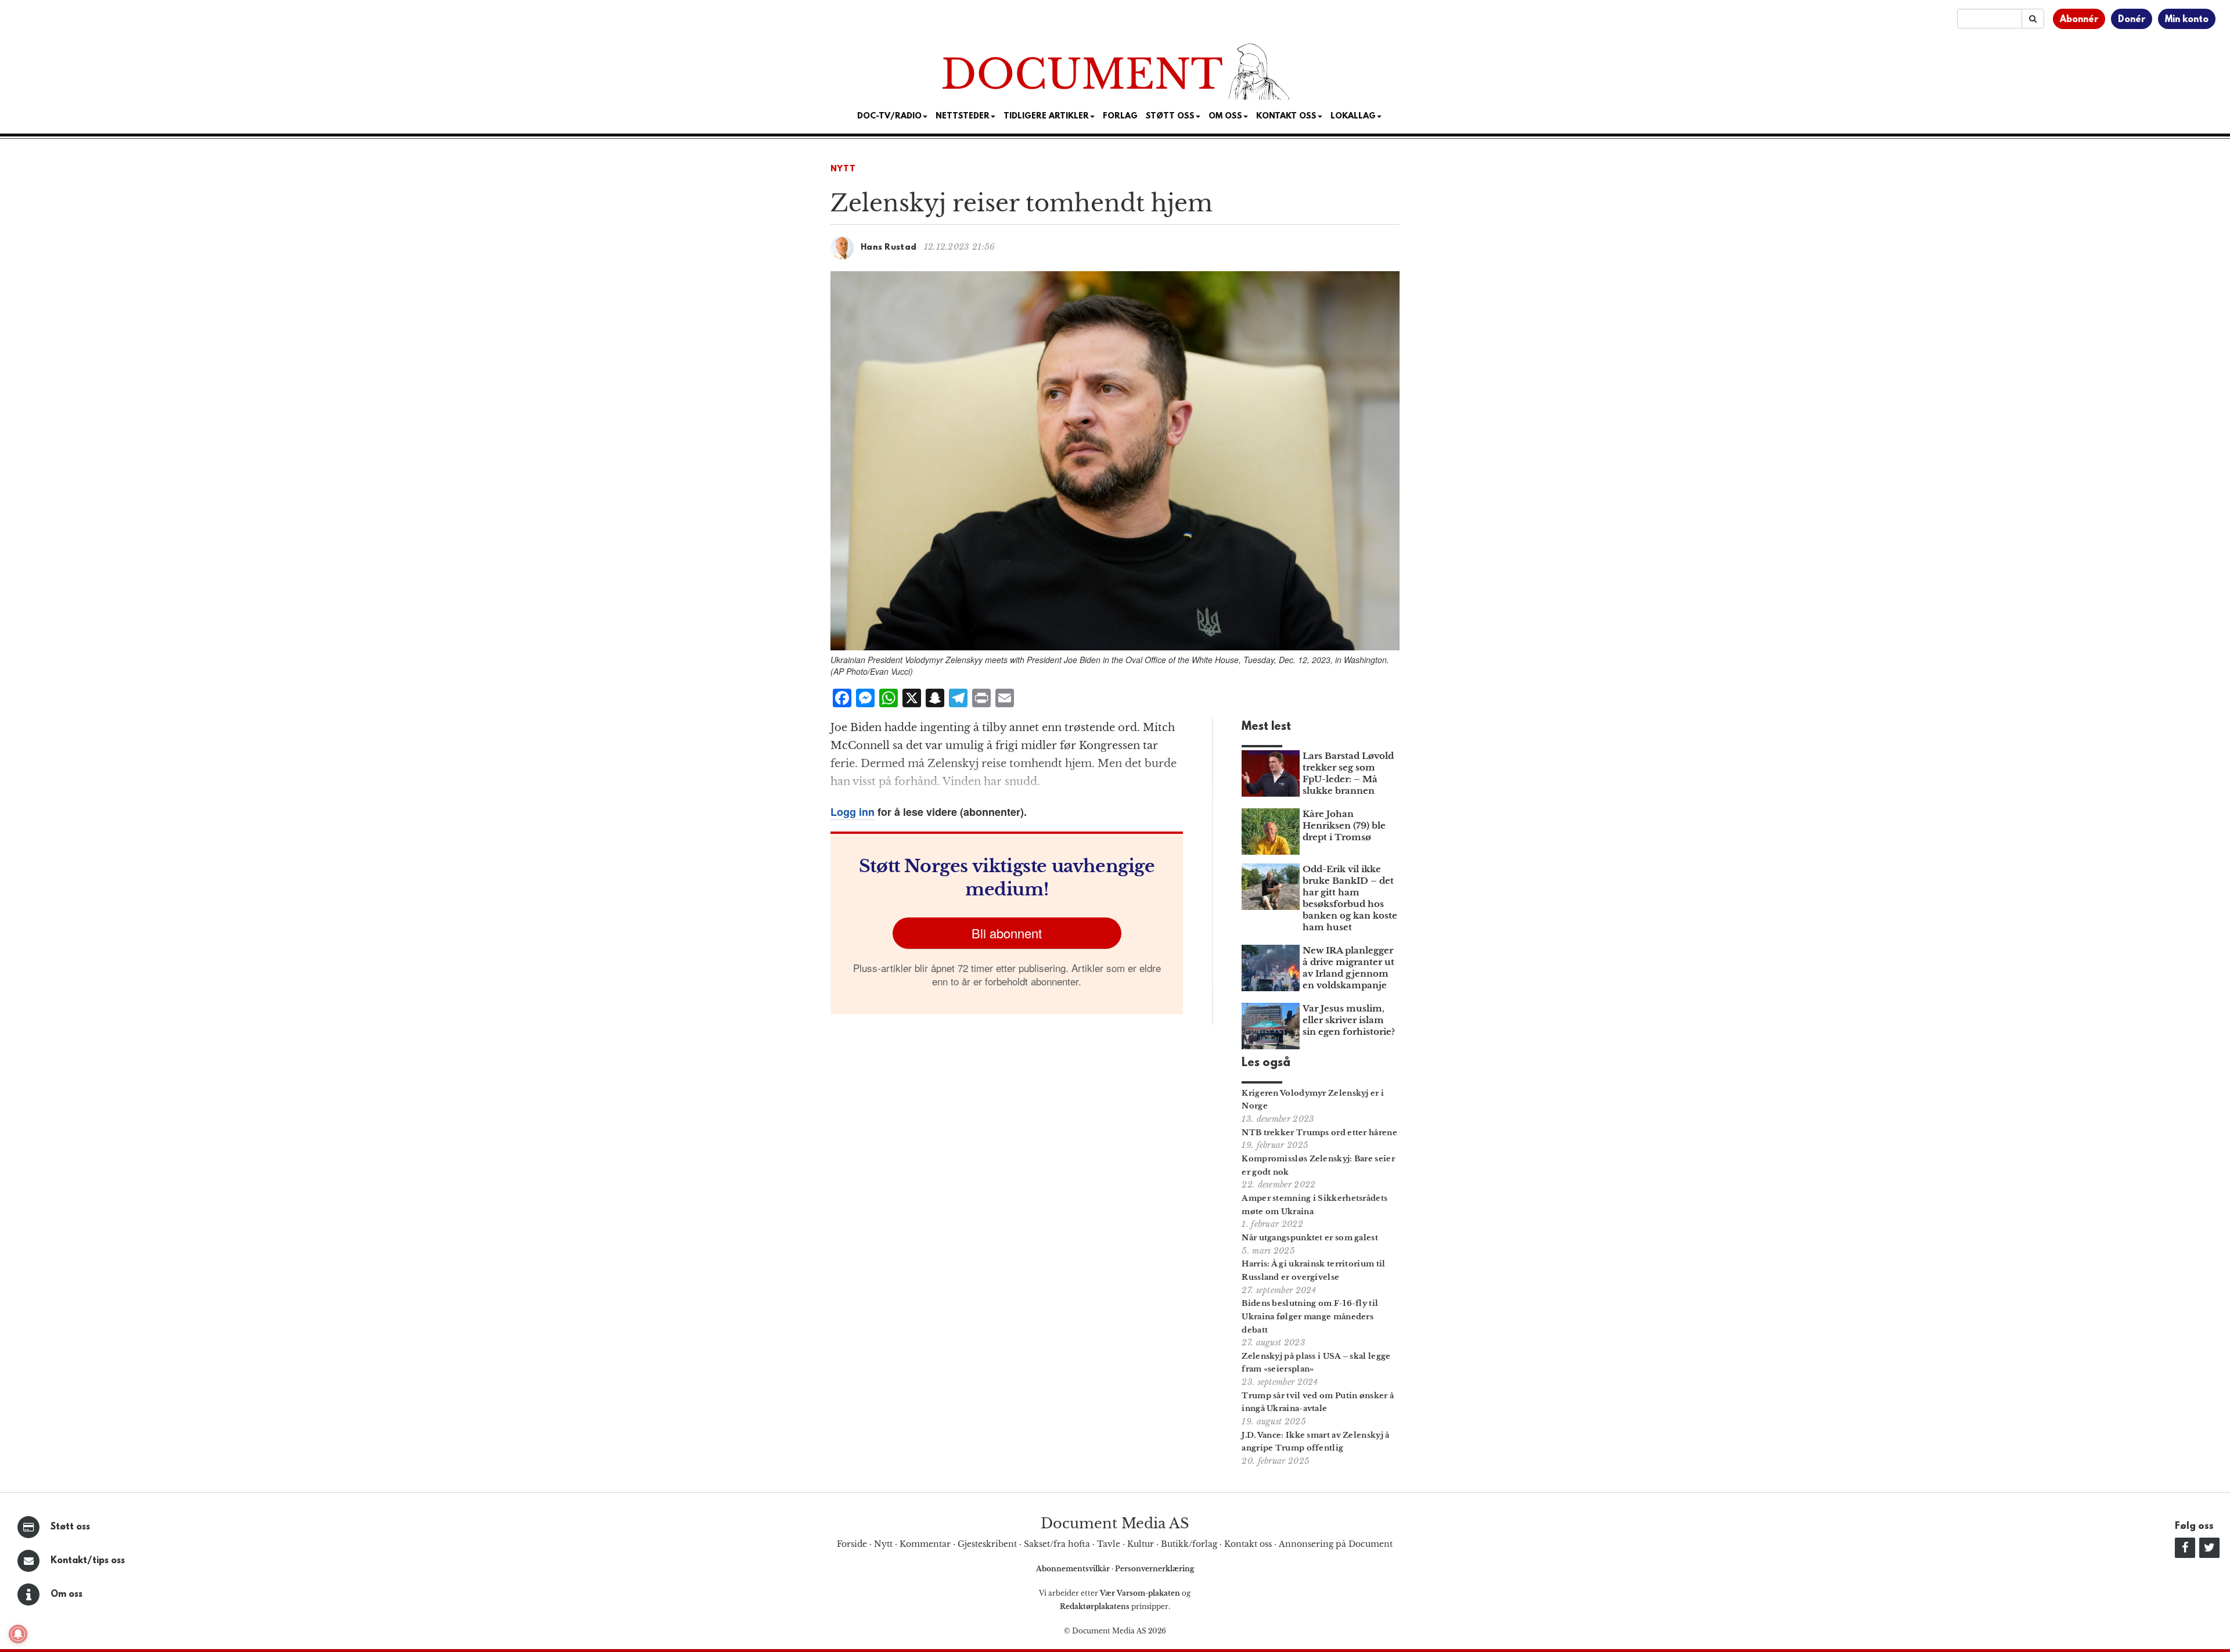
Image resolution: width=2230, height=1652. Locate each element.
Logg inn (853, 812)
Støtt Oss (1170, 116)
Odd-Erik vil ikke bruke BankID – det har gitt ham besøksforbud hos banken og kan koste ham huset (1350, 898)
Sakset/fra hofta (1057, 1544)
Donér (2132, 20)
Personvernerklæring (1154, 1569)
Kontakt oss (1286, 116)
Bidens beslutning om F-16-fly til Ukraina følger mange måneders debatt (1310, 1317)
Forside (852, 1544)
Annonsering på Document (1336, 1544)
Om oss (66, 1595)
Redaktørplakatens (1095, 1606)
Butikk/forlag (1189, 1544)
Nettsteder (963, 116)
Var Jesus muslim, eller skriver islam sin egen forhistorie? (1349, 1020)
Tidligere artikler (1046, 116)
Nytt (843, 169)
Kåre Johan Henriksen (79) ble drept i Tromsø (1344, 825)
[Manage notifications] (18, 1634)
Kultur (1141, 1544)
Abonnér (2079, 20)
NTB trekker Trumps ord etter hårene (1319, 1133)
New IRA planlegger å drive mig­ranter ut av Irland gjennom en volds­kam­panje (1348, 968)
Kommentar (925, 1544)
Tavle (1109, 1544)
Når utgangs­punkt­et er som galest (1310, 1238)
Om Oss (1225, 116)
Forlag (1120, 116)
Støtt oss (70, 1527)
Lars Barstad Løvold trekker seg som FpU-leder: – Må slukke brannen (1348, 773)
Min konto (2187, 20)
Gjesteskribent (987, 1544)
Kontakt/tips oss (88, 1561)
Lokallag (1353, 116)
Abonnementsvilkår (1074, 1569)
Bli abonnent (1007, 933)
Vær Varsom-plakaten (1140, 1593)
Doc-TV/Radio (889, 116)
